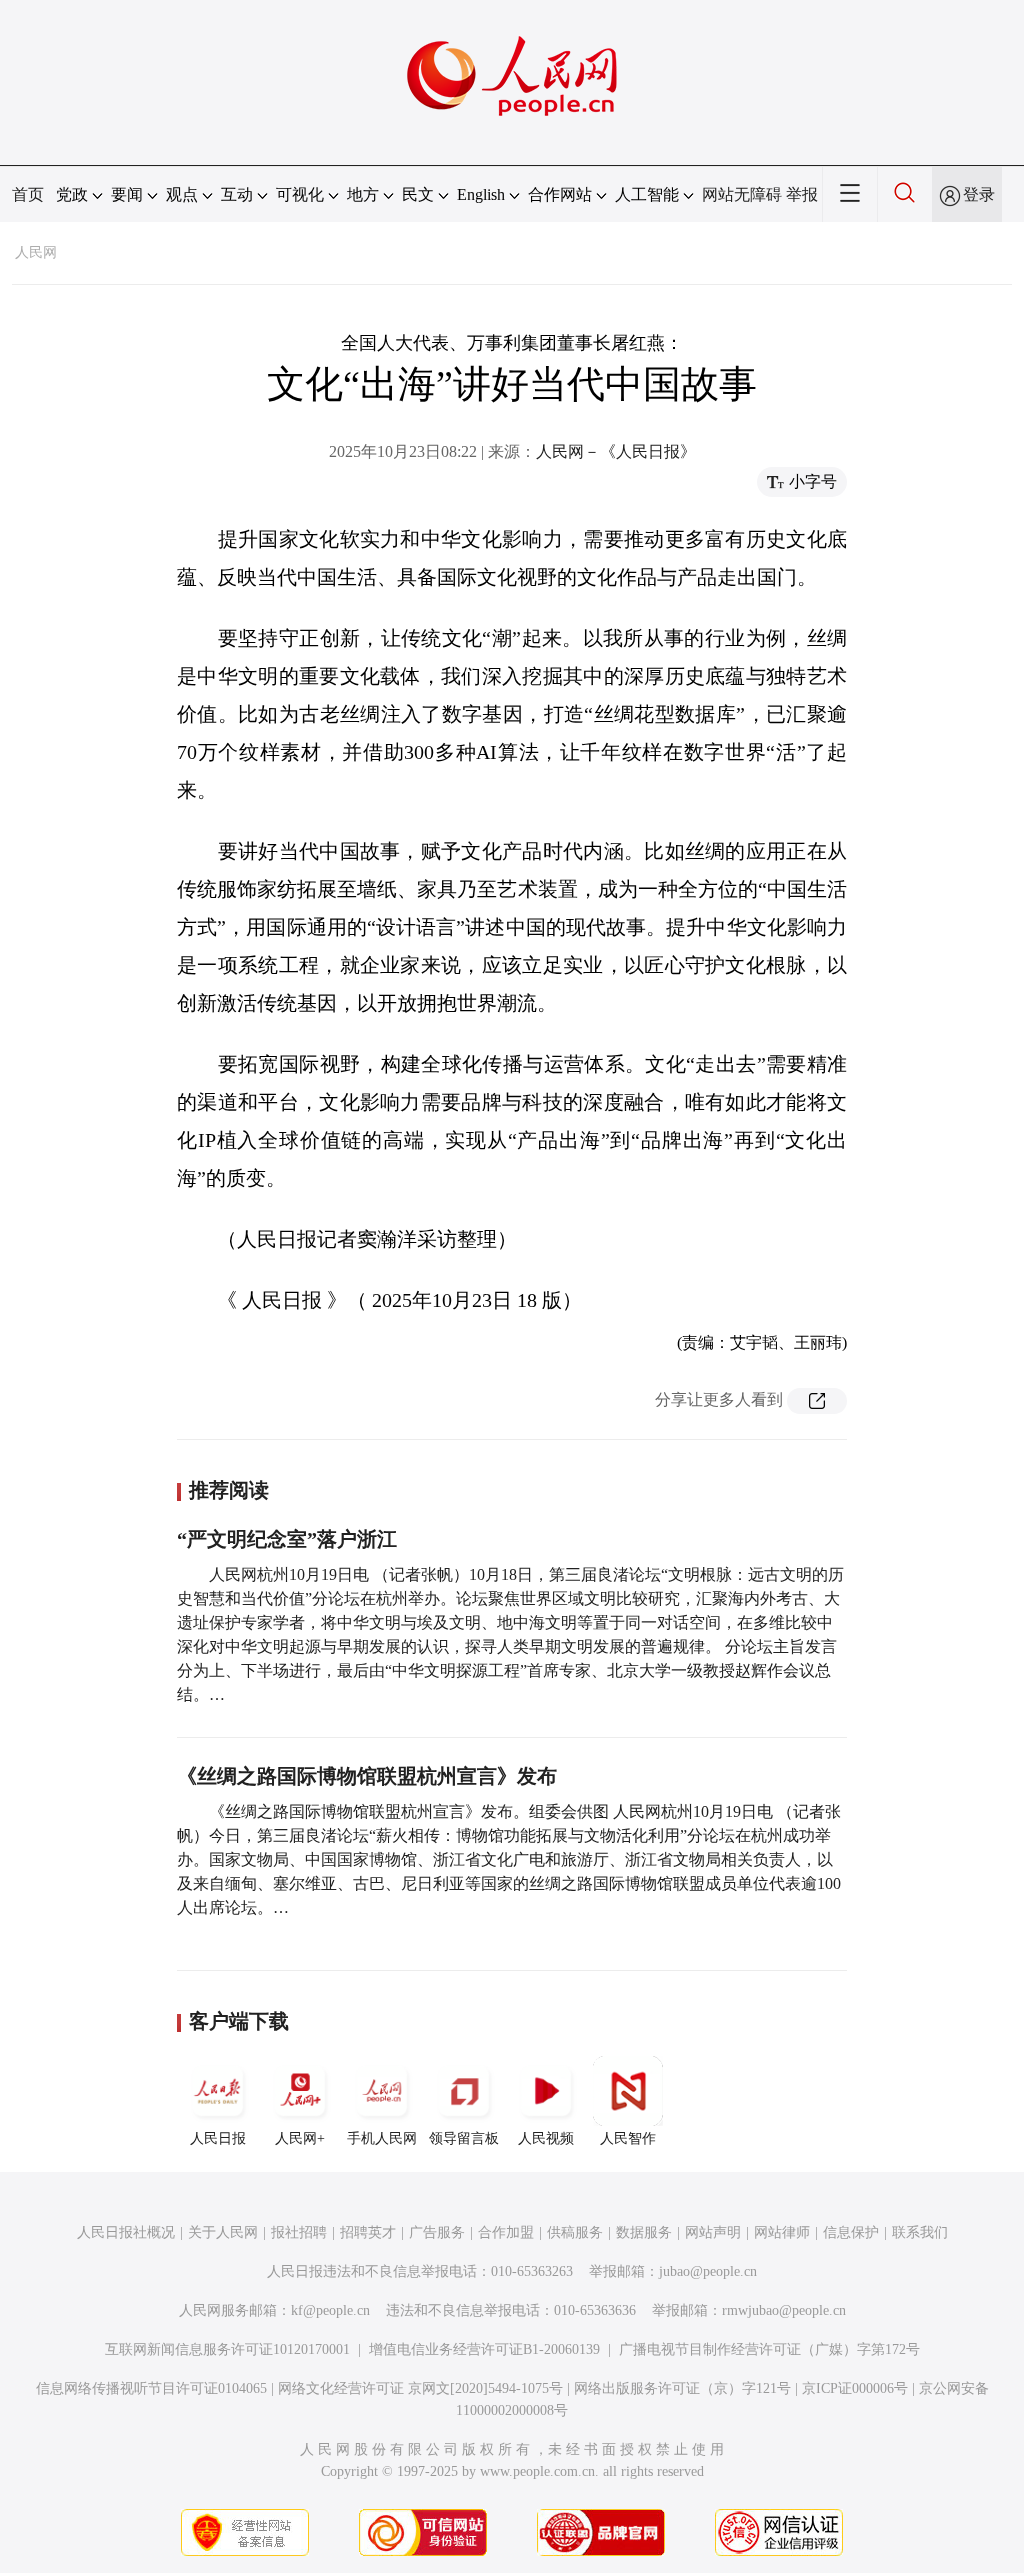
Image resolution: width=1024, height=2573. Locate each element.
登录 (979, 194)
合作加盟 (506, 2232)
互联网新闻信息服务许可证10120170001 (227, 2349)
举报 (802, 194)
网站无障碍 (742, 194)
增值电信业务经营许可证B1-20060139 (484, 2349)
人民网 (36, 252)
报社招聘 (299, 2232)
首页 (28, 194)
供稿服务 (575, 2232)
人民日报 (218, 2138)
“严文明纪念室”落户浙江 (287, 1539)
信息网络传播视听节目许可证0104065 (151, 2388)
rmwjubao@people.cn (784, 2310)
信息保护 (851, 2232)
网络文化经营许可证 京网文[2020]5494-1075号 (420, 2388)
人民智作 (628, 2138)
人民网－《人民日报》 (616, 451)
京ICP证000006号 (855, 2388)
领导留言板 (464, 2138)
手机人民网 (382, 2138)
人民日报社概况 (126, 2232)
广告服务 (437, 2232)
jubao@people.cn (708, 2271)
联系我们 (920, 2232)
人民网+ (300, 2138)
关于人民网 (223, 2232)
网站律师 (782, 2232)
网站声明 (713, 2232)
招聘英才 (368, 2232)
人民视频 (546, 2138)
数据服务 (644, 2232)
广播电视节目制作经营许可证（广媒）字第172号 (769, 2349)
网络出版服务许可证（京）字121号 (682, 2388)
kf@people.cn (330, 2310)
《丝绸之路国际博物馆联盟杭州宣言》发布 (367, 1776)
